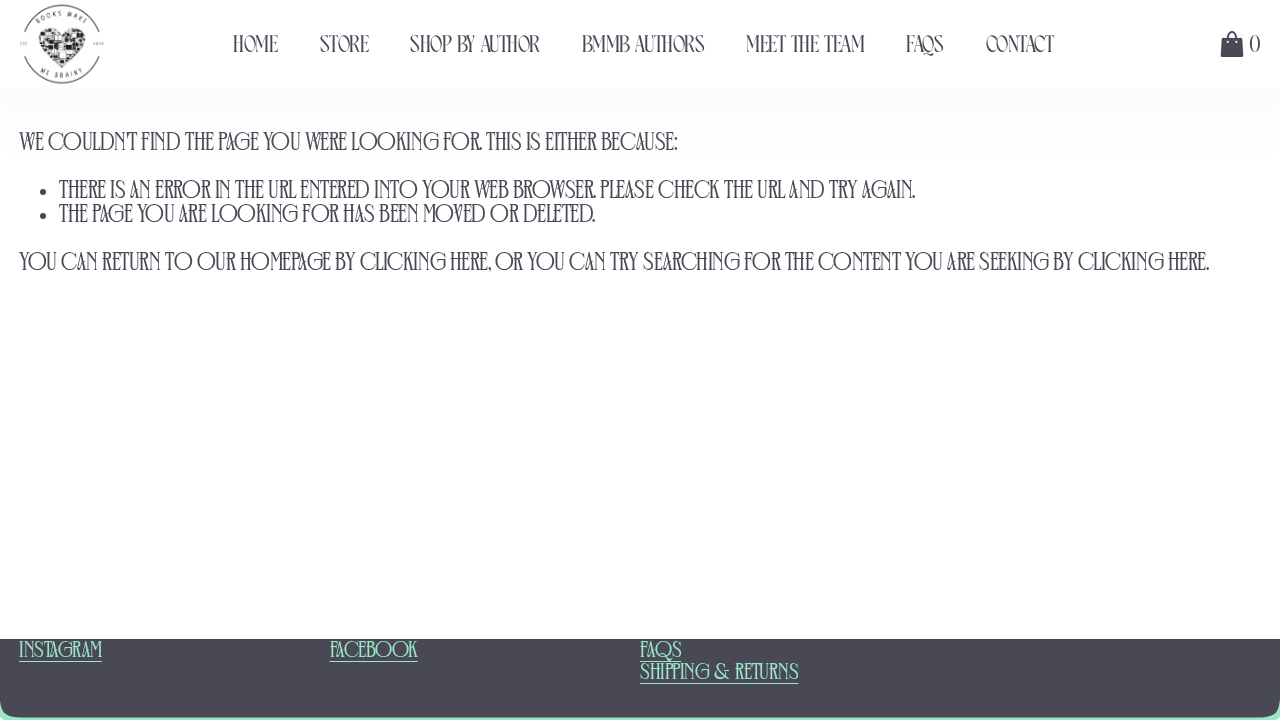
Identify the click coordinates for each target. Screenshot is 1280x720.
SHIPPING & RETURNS (719, 673)
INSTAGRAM (60, 651)
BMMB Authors (643, 44)
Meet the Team (805, 44)
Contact (1020, 44)
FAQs (924, 44)
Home (255, 44)
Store (344, 44)
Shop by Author (474, 44)
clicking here (424, 263)
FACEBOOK (374, 651)
